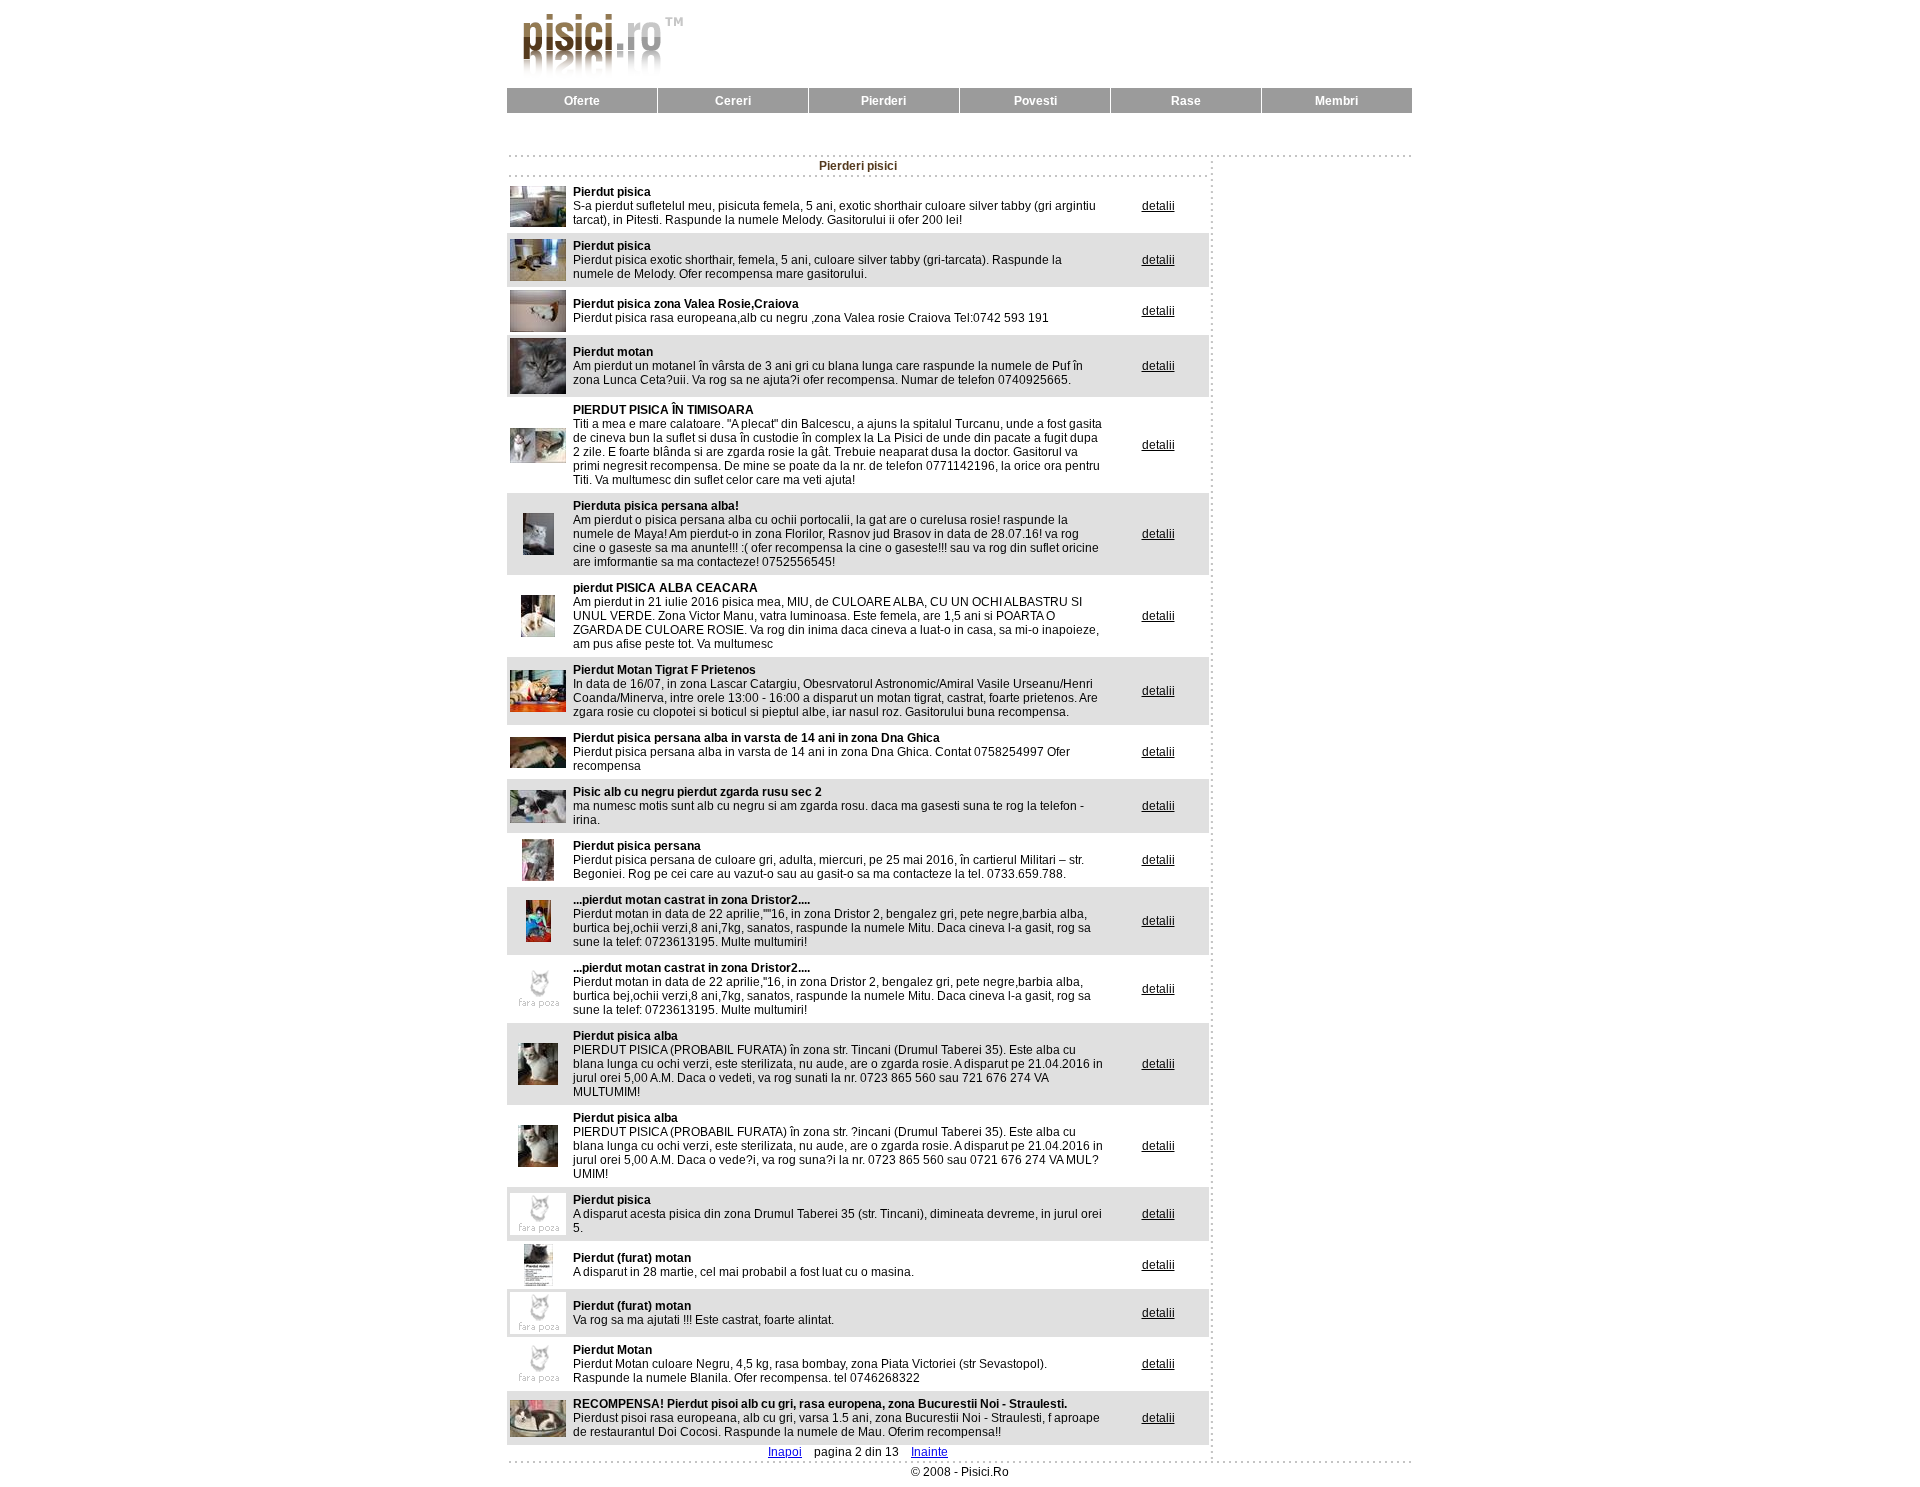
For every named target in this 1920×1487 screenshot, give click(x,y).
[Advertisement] (960, 133)
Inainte (929, 1452)
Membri (1336, 101)
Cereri (733, 101)
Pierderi (883, 101)
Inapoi (785, 1452)
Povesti (1035, 101)
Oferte (582, 101)
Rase (1186, 101)
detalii (1158, 206)
